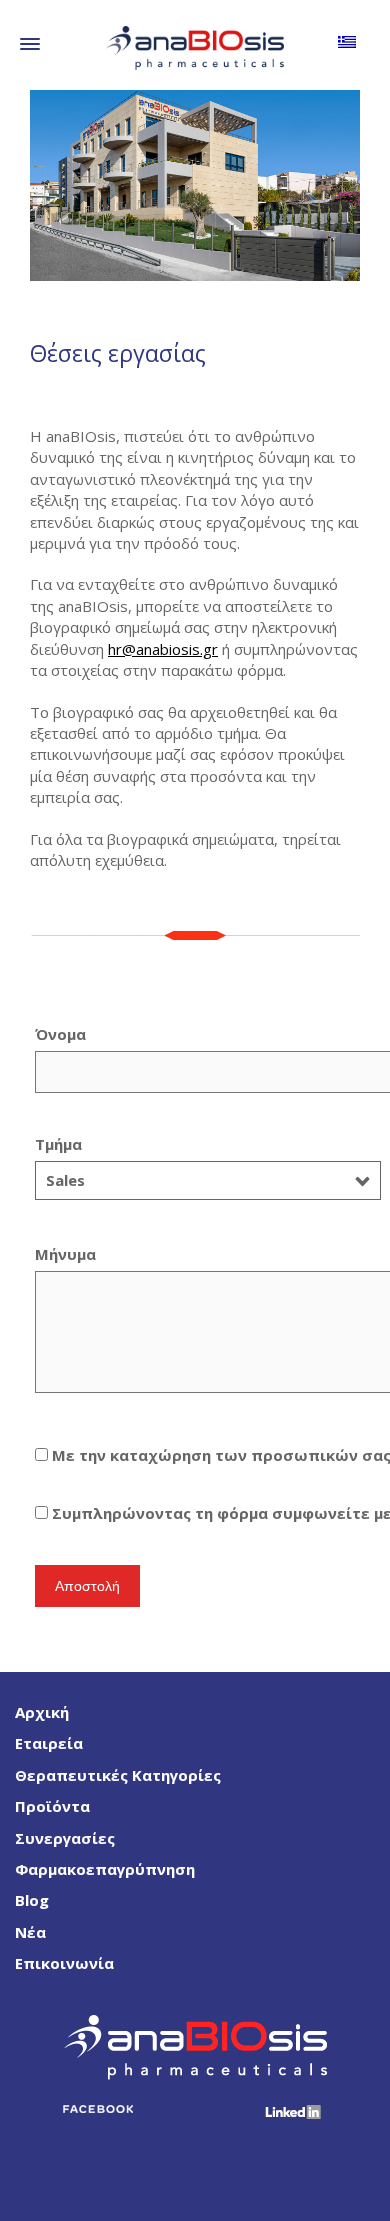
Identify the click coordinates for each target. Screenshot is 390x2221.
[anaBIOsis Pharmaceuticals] (195, 46)
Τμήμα (60, 1162)
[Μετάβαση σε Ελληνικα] (347, 41)
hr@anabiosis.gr (163, 649)
